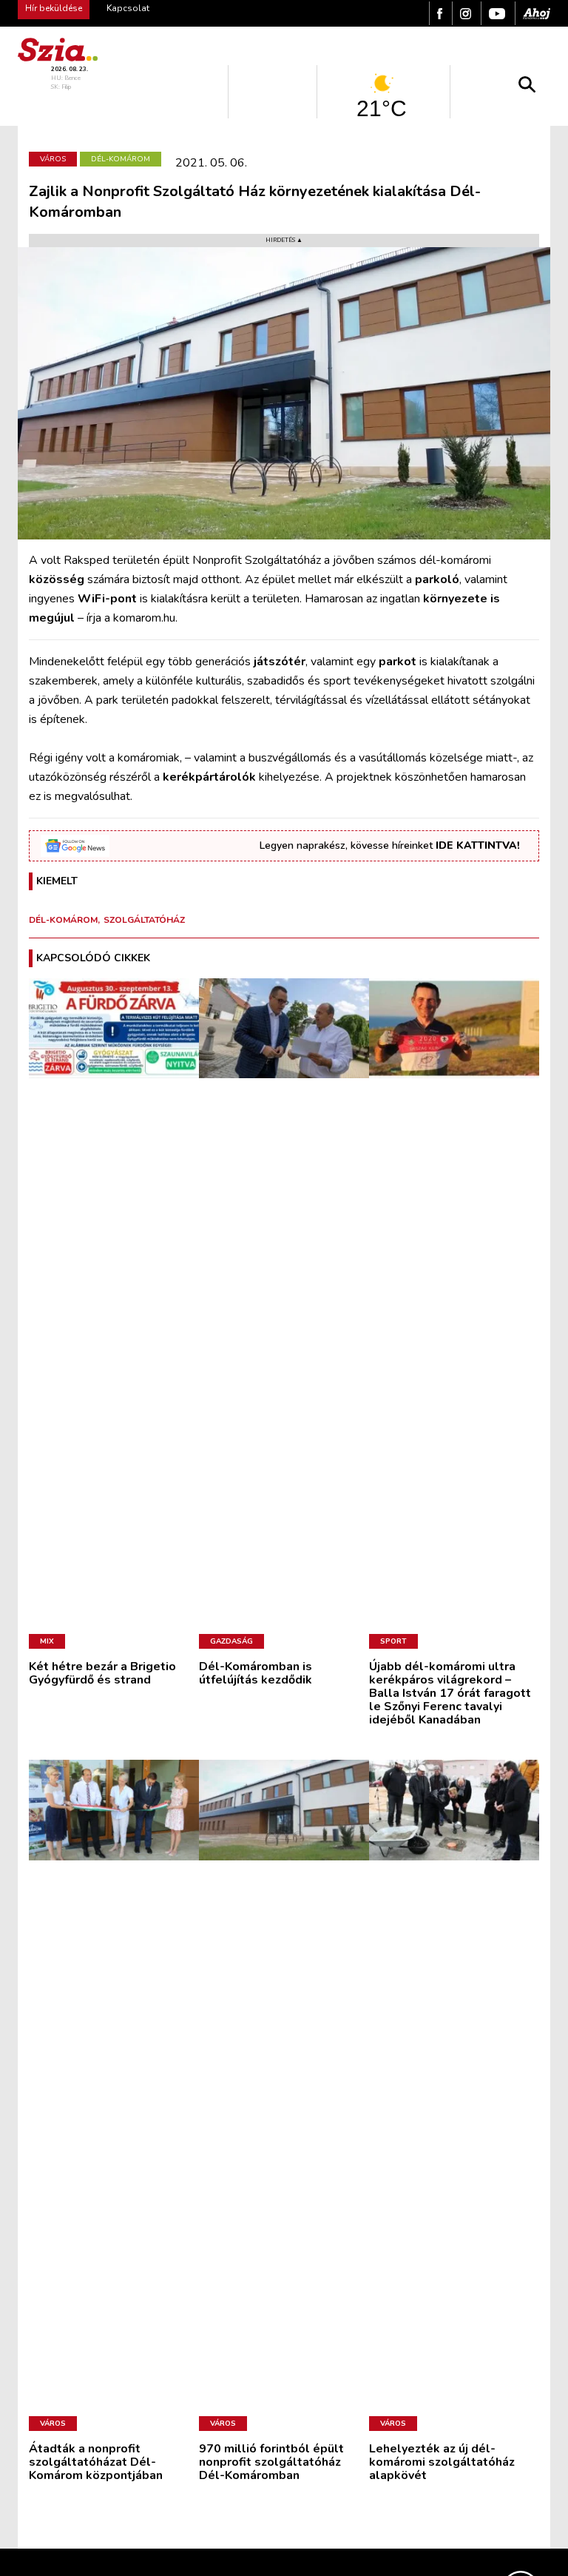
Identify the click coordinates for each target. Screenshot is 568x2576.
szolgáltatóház (144, 920)
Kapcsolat (128, 8)
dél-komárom (63, 920)
